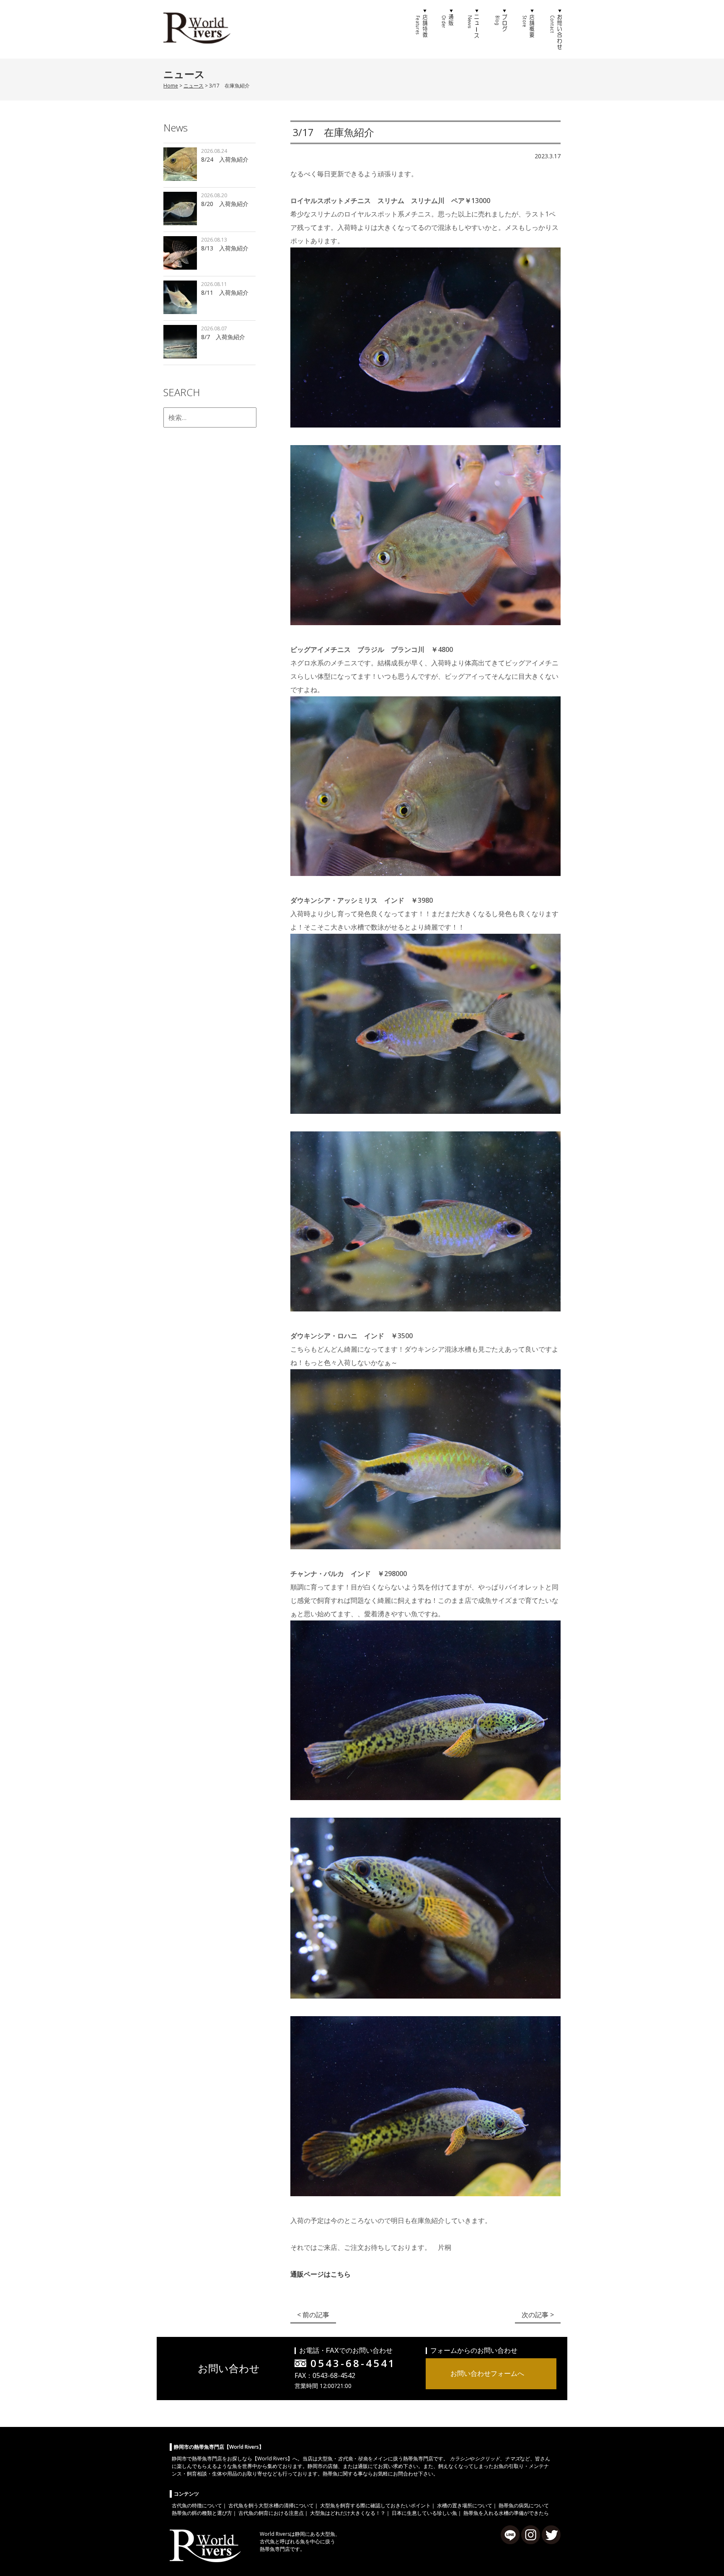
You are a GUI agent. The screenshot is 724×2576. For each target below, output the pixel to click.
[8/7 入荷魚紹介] (180, 343)
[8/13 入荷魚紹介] (180, 254)
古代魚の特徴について (197, 2505)
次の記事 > (538, 2315)
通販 (447, 29)
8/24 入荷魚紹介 (225, 159)
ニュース (474, 29)
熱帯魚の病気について (524, 2505)
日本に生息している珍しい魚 (424, 2513)
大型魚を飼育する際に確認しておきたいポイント (375, 2505)
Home (171, 86)
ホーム (394, 29)
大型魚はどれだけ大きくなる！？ (348, 2513)
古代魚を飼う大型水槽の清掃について (271, 2505)
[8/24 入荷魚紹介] (180, 165)
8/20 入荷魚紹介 (225, 204)
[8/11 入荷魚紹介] (180, 298)
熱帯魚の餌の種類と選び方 (202, 2513)
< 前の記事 (313, 2315)
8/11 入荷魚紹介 (225, 292)
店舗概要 (528, 29)
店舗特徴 (421, 29)
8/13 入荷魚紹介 (225, 248)
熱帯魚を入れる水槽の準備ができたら (506, 2513)
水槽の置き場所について (465, 2505)
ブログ (501, 29)
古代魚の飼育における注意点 (271, 2513)
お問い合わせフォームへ (487, 2373)
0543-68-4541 (353, 2363)
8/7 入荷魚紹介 (223, 337)
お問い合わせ (555, 29)
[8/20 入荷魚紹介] (180, 210)
